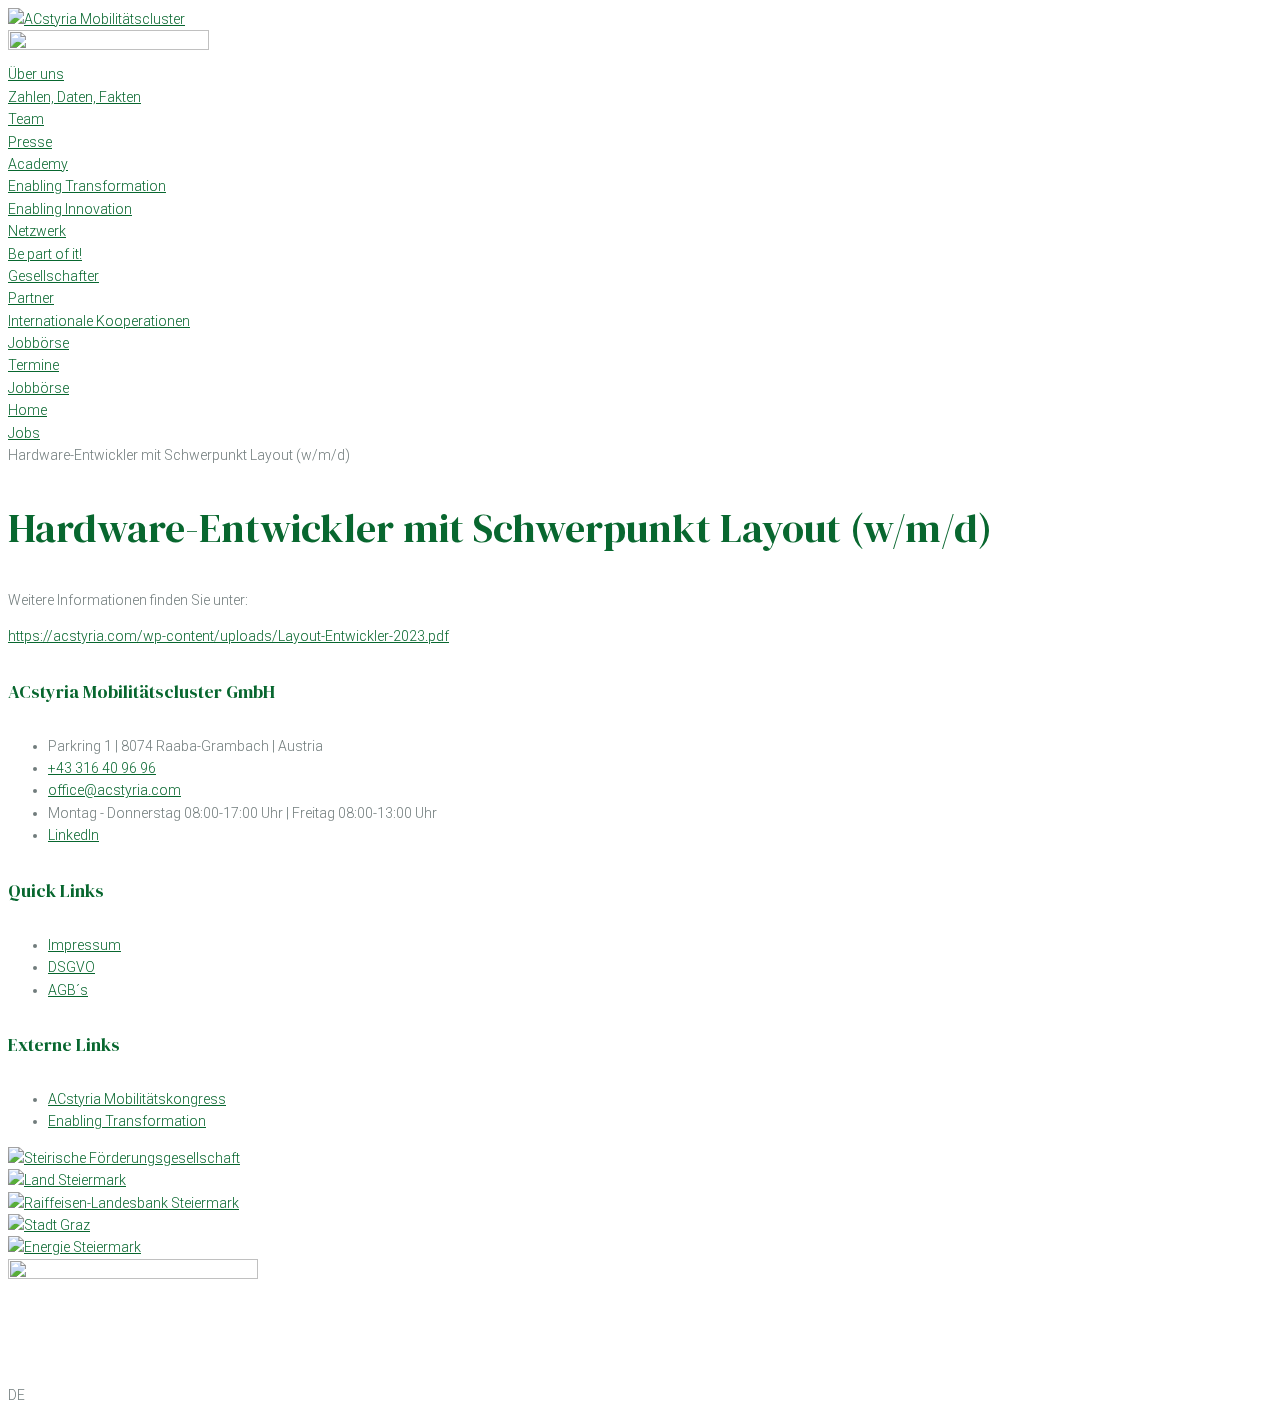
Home (27, 410)
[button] (640, 1395)
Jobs (24, 433)
